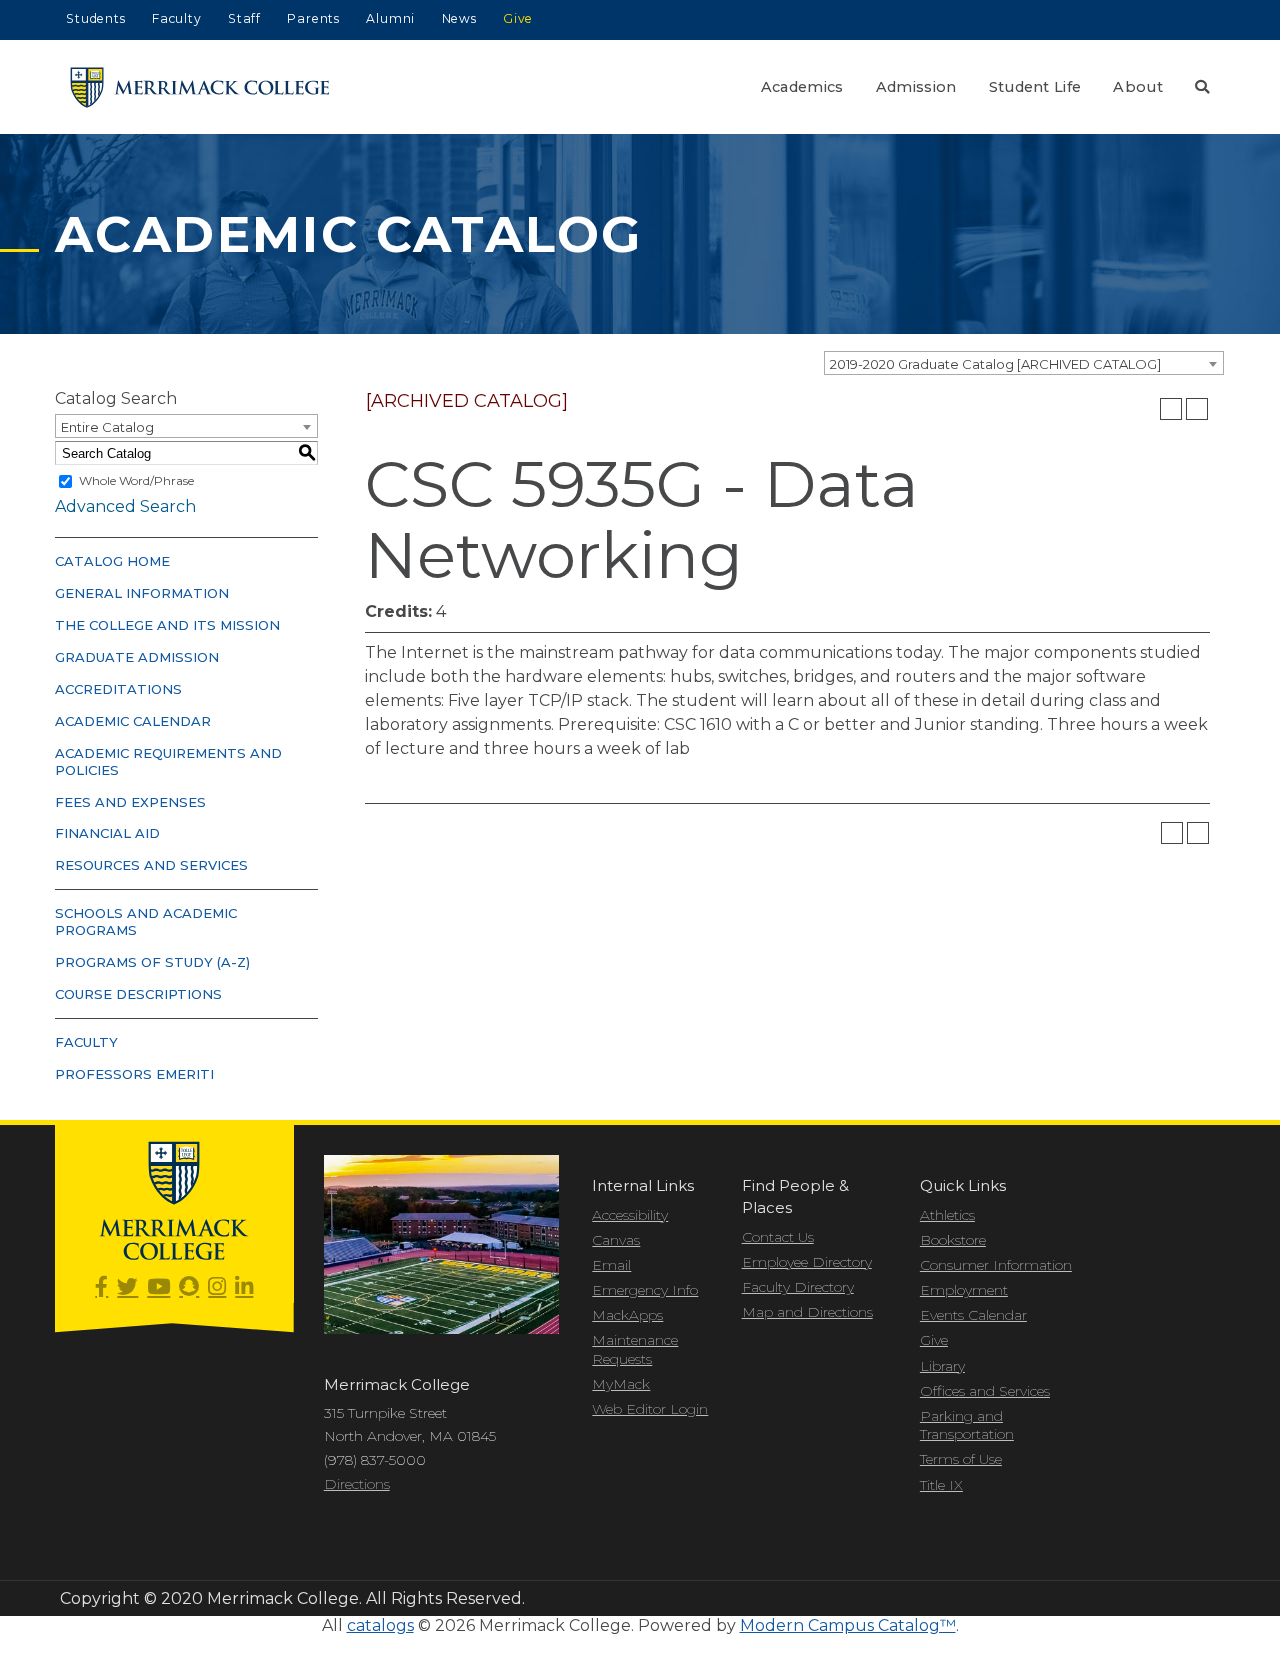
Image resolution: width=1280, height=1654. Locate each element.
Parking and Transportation (967, 1425)
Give (518, 18)
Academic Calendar (133, 721)
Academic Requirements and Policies (168, 761)
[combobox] (1024, 363)
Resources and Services (151, 865)
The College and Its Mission (167, 625)
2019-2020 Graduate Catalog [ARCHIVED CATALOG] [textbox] (995, 364)
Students (95, 18)
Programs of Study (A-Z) (152, 962)
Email (611, 1265)
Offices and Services (985, 1391)
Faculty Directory (798, 1287)
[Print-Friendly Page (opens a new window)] (1171, 409)
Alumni (390, 18)
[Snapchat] (189, 1287)
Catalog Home (112, 561)
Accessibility (630, 1215)
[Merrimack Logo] (200, 87)
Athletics (947, 1215)
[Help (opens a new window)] (1197, 409)
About (1138, 87)
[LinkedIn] (244, 1287)
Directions (357, 1484)
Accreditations (118, 689)
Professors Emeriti (134, 1074)
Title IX (941, 1485)
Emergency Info (645, 1290)
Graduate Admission (137, 657)
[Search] (1202, 87)
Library (942, 1366)
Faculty (177, 18)
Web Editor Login (650, 1409)
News (459, 18)
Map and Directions (807, 1312)
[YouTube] (158, 1287)
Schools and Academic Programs (146, 921)
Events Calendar (973, 1315)
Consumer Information (996, 1265)
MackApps (627, 1315)
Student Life (1035, 87)
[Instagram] (217, 1287)
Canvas (616, 1240)
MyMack (621, 1384)
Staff (244, 18)
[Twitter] (127, 1287)
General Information (142, 593)
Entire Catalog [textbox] (107, 427)
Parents (313, 18)
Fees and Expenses (130, 802)
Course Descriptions (138, 994)
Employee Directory (807, 1262)
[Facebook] (101, 1287)
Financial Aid (107, 833)
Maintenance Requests (635, 1349)
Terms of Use (961, 1459)
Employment (964, 1290)
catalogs (380, 1625)
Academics (802, 87)
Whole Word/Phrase (136, 480)
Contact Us (778, 1237)
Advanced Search (125, 506)
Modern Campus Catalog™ (848, 1625)
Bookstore (953, 1240)
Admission (916, 87)
